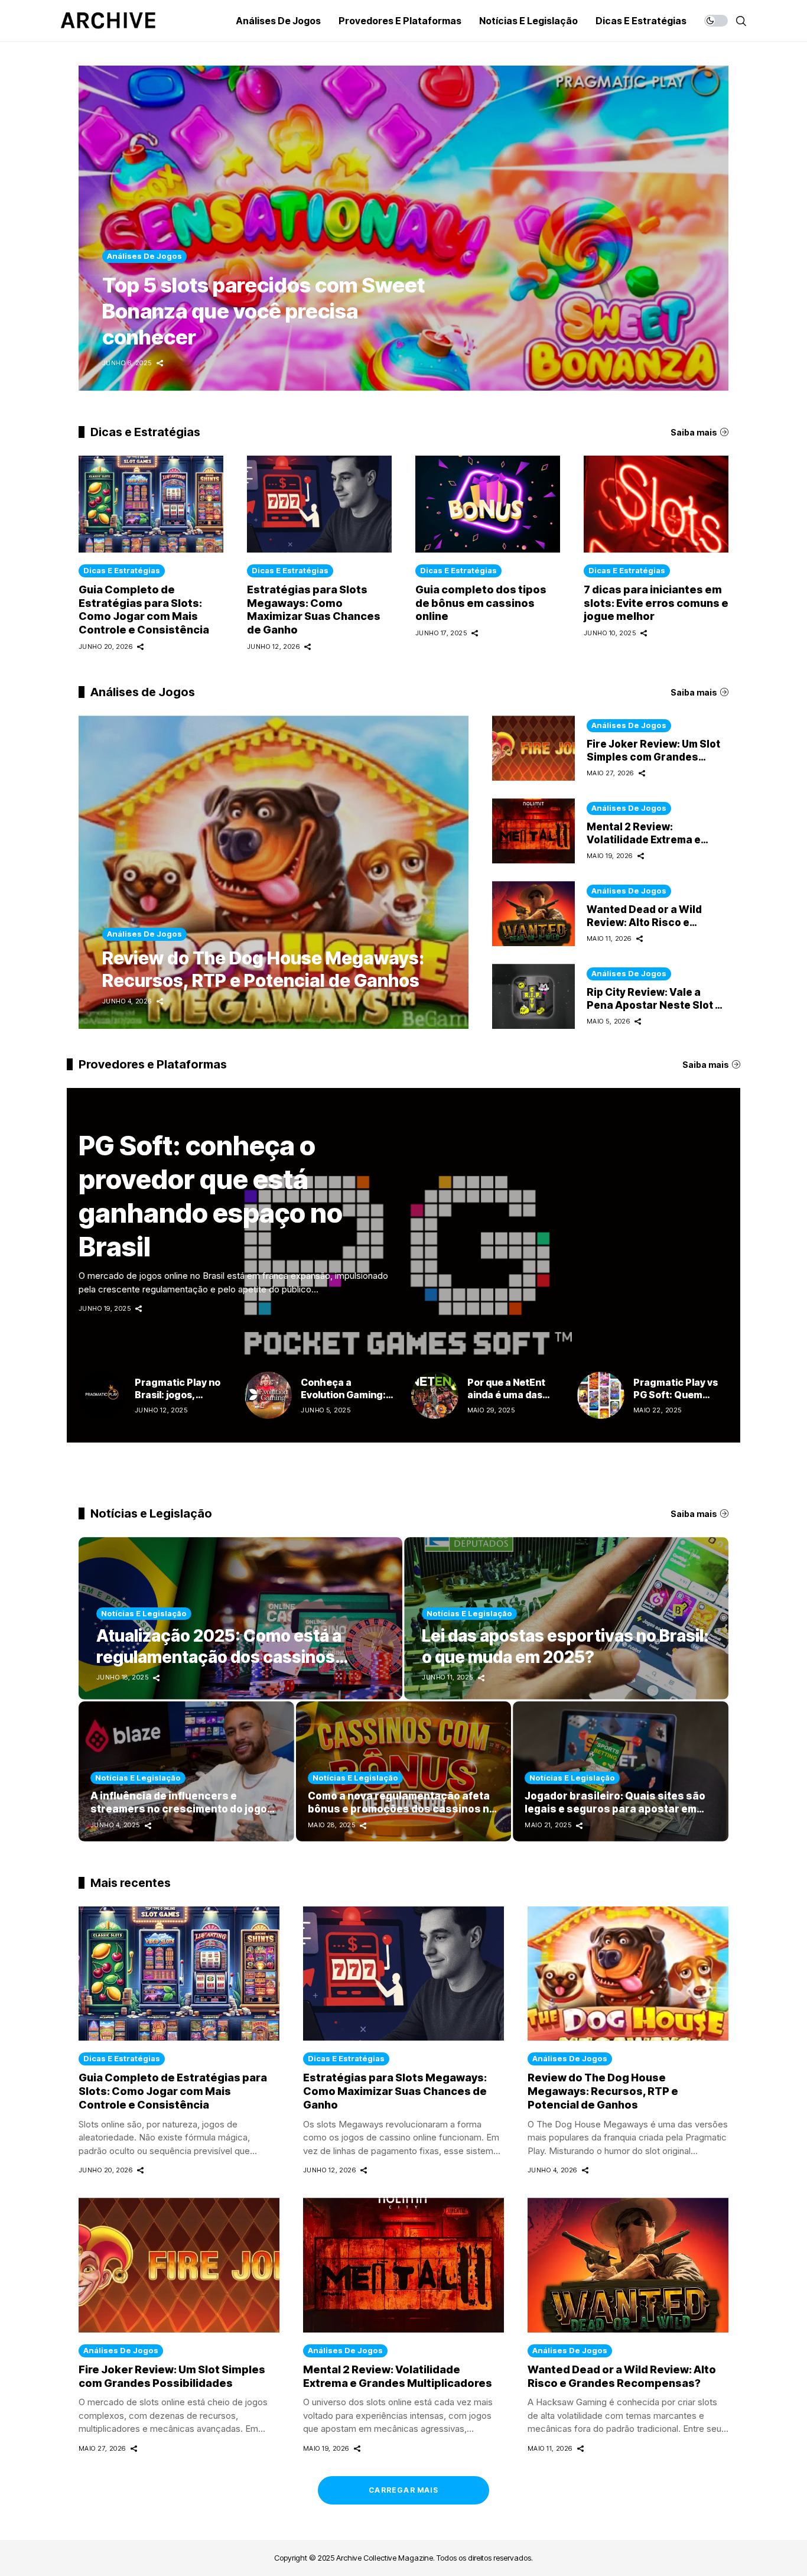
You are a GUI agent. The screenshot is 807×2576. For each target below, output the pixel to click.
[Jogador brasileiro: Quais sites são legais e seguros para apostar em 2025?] (621, 1771)
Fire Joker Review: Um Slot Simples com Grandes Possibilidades (653, 757)
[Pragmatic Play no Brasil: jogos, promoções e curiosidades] (102, 1395)
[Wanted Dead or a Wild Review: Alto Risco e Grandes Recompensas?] (533, 914)
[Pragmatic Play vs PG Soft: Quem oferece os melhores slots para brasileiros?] (601, 1395)
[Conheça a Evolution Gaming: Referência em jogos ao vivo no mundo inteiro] (268, 1395)
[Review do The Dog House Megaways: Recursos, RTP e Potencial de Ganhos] (274, 872)
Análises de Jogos (144, 934)
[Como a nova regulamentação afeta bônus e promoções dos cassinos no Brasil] (404, 1771)
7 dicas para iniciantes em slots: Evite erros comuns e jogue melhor (656, 603)
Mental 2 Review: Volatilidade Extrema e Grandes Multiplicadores (651, 839)
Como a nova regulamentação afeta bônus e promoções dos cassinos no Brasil (402, 1809)
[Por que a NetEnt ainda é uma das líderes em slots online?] (435, 1395)
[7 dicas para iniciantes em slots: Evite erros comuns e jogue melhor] (656, 504)
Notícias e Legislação (144, 1613)
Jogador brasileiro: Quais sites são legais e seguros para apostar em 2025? (615, 1809)
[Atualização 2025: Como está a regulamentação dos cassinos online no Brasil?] (240, 1618)
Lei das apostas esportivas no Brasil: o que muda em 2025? (565, 1646)
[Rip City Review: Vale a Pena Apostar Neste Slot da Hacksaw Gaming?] (533, 996)
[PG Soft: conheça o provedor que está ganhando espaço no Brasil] (403, 1274)
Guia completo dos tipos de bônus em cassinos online (481, 603)
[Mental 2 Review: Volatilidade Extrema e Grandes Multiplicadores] (533, 831)
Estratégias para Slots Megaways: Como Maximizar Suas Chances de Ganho (314, 610)
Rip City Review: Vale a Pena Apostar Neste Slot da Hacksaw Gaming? (657, 1005)
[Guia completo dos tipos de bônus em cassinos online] (488, 504)
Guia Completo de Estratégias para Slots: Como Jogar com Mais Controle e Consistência (144, 610)
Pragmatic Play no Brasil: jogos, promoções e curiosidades (178, 1400)
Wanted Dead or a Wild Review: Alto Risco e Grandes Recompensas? (650, 922)
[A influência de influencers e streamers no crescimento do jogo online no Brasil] (186, 1771)
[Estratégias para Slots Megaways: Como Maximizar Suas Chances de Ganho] (319, 504)
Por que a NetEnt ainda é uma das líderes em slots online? (506, 1400)
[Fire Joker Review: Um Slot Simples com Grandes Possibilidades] (533, 748)
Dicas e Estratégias (122, 570)
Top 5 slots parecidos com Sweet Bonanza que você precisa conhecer (263, 311)
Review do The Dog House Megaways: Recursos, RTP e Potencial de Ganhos (263, 969)
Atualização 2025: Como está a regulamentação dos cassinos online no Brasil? (219, 1657)
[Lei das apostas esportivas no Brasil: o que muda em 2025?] (566, 1618)
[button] (699, 228)
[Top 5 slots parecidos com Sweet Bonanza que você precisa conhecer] (403, 228)
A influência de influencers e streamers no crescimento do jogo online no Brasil (179, 1809)
